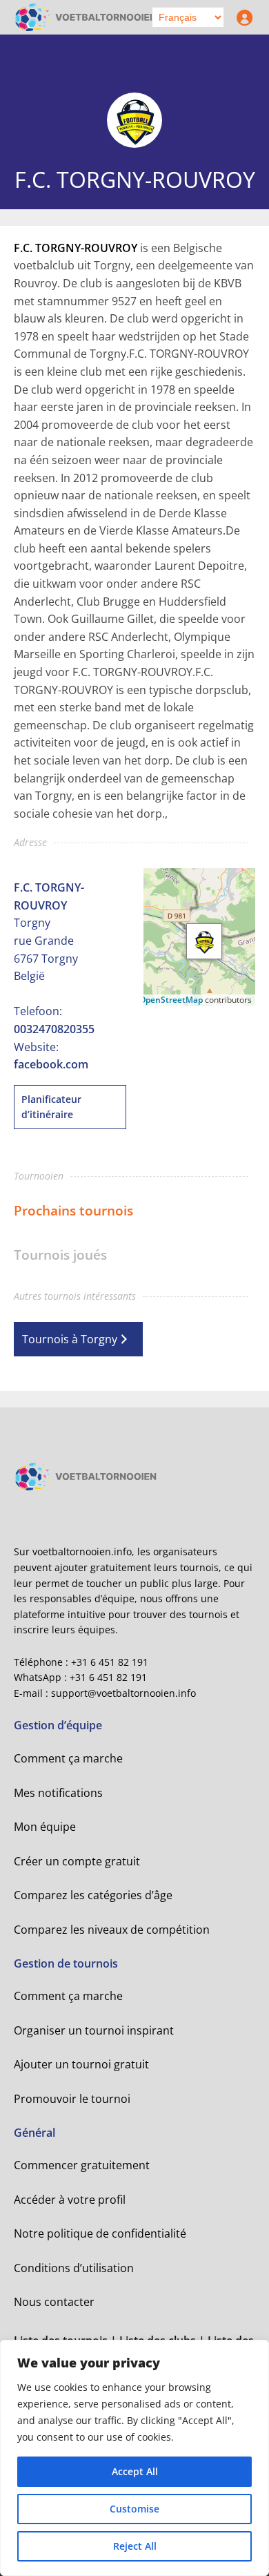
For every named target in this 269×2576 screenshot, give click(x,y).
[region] (134, 2458)
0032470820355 (54, 1029)
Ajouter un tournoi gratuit (81, 2064)
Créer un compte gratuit (77, 1861)
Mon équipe (45, 1827)
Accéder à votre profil (70, 2200)
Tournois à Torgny (70, 1339)
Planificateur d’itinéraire (51, 1107)
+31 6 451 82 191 (110, 1662)
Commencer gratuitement (82, 2165)
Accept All (135, 2471)
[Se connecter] (241, 17)
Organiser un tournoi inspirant (94, 2030)
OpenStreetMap (171, 1000)
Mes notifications (58, 1793)
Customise (134, 2509)
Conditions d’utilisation (74, 2268)
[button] (204, 941)
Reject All (135, 2546)
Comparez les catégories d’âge (93, 1895)
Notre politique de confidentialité (100, 2233)
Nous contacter (54, 2302)
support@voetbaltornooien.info (123, 1693)
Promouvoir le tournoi (72, 2099)
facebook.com (51, 1064)
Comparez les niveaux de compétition (112, 1930)
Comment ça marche (68, 1758)
